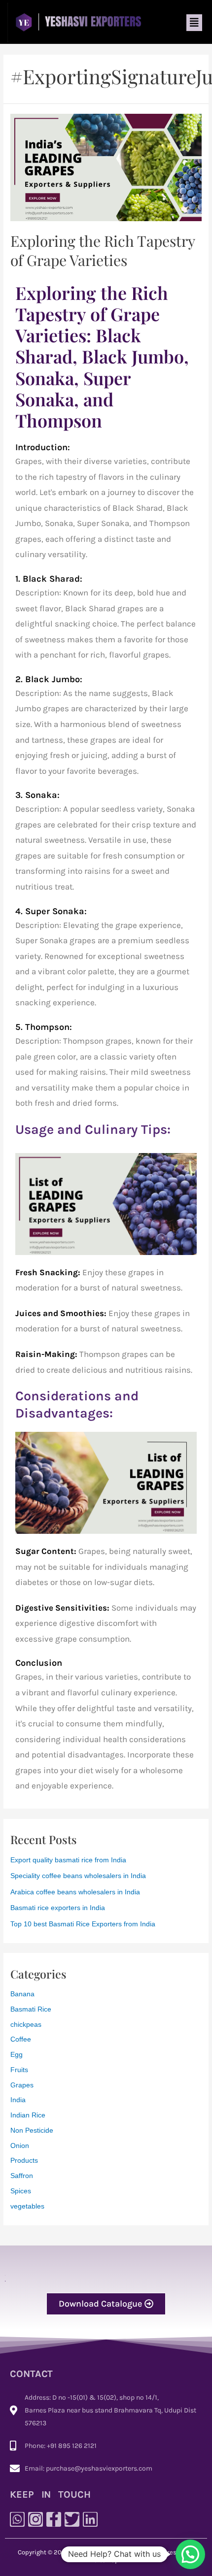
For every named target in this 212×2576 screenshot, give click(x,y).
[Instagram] (35, 2519)
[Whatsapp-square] (17, 2519)
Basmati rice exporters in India (58, 1908)
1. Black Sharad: (49, 579)
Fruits (19, 2070)
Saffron (22, 2176)
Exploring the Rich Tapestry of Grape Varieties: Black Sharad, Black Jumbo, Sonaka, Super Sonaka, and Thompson (102, 356)
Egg (17, 2055)
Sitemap (106, 2560)
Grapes (22, 2085)
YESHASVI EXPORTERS (103, 2552)
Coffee (21, 2039)
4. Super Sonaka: (51, 911)
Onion (20, 2146)
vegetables (27, 2206)
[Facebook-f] (54, 2519)
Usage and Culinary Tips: (93, 1129)
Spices (21, 2191)
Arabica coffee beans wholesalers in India (75, 1892)
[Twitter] (72, 2519)
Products (24, 2161)
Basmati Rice (31, 2009)
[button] (194, 23)
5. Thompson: (44, 1027)
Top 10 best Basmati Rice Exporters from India (83, 1924)
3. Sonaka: (37, 795)
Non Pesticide (32, 2130)
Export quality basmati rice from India (68, 1860)
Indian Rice (28, 2115)
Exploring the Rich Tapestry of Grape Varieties (103, 250)
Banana (22, 1994)
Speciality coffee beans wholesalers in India (78, 1876)
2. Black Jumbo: (49, 679)
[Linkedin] (90, 2519)
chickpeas (26, 2025)
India (18, 2100)
